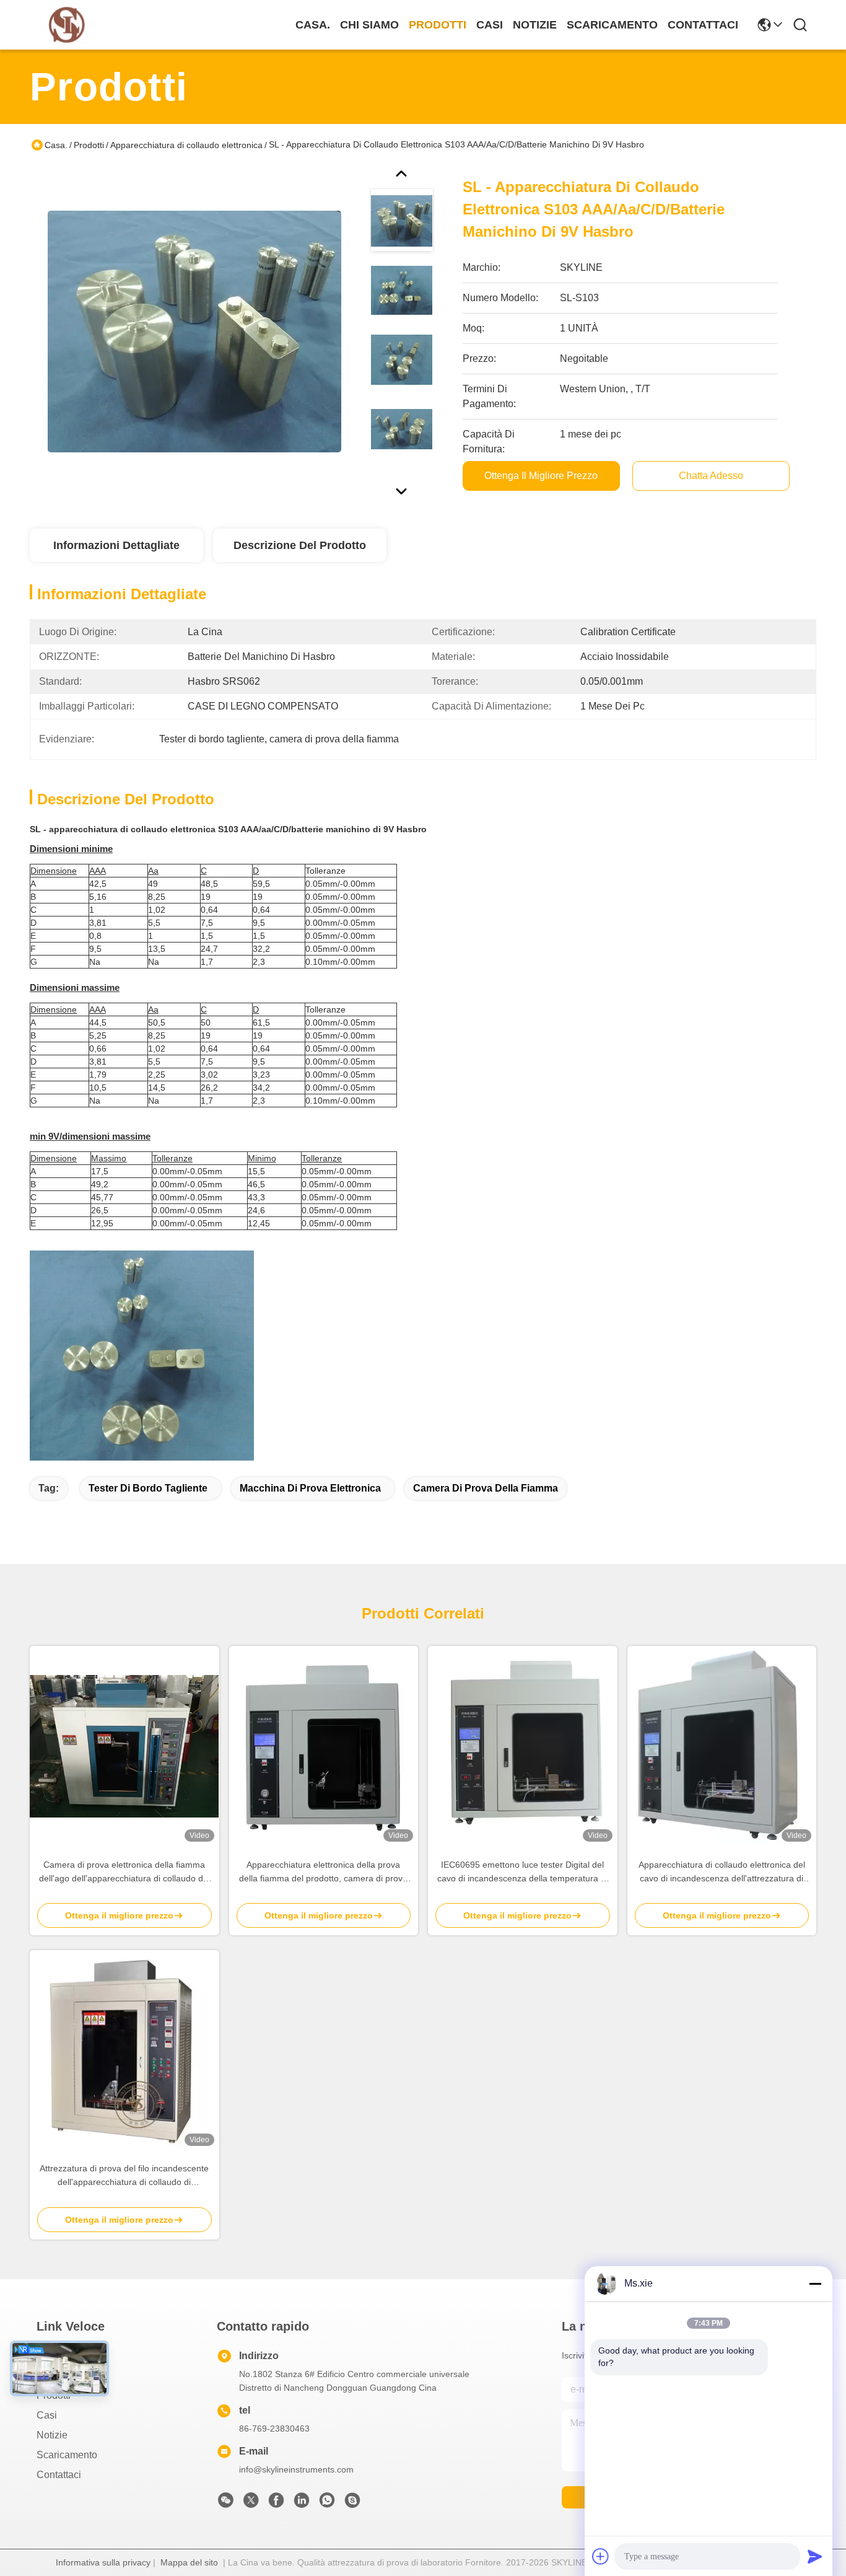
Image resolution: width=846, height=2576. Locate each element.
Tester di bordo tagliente (148, 1488)
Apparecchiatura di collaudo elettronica (186, 145)
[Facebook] (276, 2503)
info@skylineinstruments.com (296, 2469)
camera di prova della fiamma (486, 1488)
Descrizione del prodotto (300, 545)
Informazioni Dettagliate (116, 545)
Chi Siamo (369, 25)
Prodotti (438, 25)
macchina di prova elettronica (310, 1488)
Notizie (535, 25)
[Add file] (601, 2556)
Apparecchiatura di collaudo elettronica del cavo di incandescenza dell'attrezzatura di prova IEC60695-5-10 (722, 1872)
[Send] (815, 2556)
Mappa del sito (189, 2562)
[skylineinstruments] (352, 2503)
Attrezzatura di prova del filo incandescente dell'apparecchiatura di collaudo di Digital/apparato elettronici (124, 2176)
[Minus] (815, 2284)
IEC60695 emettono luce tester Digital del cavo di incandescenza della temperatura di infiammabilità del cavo (522, 1872)
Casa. (313, 25)
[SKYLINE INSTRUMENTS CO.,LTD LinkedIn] (302, 2503)
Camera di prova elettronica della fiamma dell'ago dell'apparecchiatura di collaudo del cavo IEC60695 (124, 1872)
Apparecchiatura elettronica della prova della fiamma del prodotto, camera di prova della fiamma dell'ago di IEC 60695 (323, 1872)
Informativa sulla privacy (103, 2562)
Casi (490, 25)
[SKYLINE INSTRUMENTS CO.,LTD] (67, 25)
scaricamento (612, 25)
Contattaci (703, 25)
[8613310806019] (327, 2503)
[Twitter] (251, 2503)
